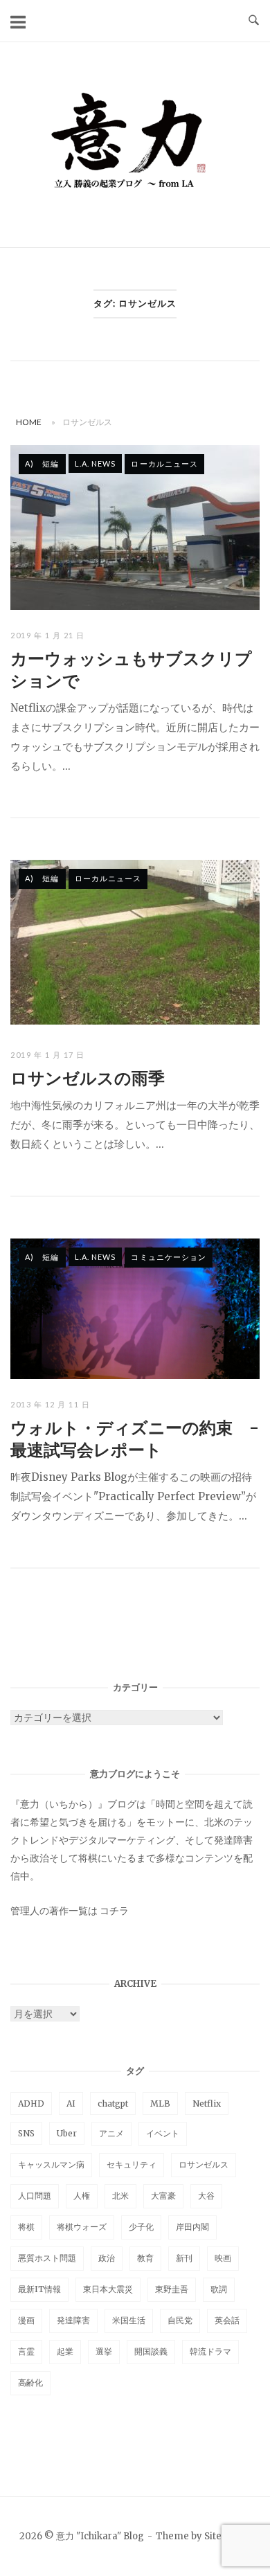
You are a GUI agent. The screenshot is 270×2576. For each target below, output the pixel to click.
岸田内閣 (192, 2227)
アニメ (111, 2133)
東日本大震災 (108, 2289)
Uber (67, 2133)
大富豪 (163, 2196)
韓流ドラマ (210, 2351)
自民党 (180, 2320)
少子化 (141, 2227)
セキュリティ (132, 2164)
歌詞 (219, 2289)
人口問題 (35, 2196)
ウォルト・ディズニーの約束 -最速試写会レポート (135, 1439)
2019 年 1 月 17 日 (48, 1055)
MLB (160, 2104)
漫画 (26, 2320)
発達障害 (73, 2320)
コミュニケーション (169, 1257)
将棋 (26, 2227)
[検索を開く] (254, 21)
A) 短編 (42, 463)
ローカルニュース (164, 463)
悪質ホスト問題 (47, 2258)
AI (71, 2104)
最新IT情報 (39, 2289)
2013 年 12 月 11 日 (50, 1404)
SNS (26, 2133)
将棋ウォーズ (82, 2227)
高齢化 (30, 2383)
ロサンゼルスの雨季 (88, 1078)
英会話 (227, 2320)
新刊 (184, 2258)
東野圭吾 (172, 2289)
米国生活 (129, 2320)
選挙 (104, 2351)
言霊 (26, 2351)
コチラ (114, 1911)
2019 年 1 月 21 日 (48, 635)
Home (29, 422)
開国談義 (151, 2351)
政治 (107, 2258)
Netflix (207, 2104)
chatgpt (113, 2104)
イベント (163, 2133)
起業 (65, 2351)
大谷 (206, 2196)
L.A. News (96, 463)
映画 (223, 2258)
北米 (120, 2196)
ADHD (31, 2104)
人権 (82, 2196)
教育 (145, 2258)
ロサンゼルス (204, 2164)
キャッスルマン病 (51, 2164)
